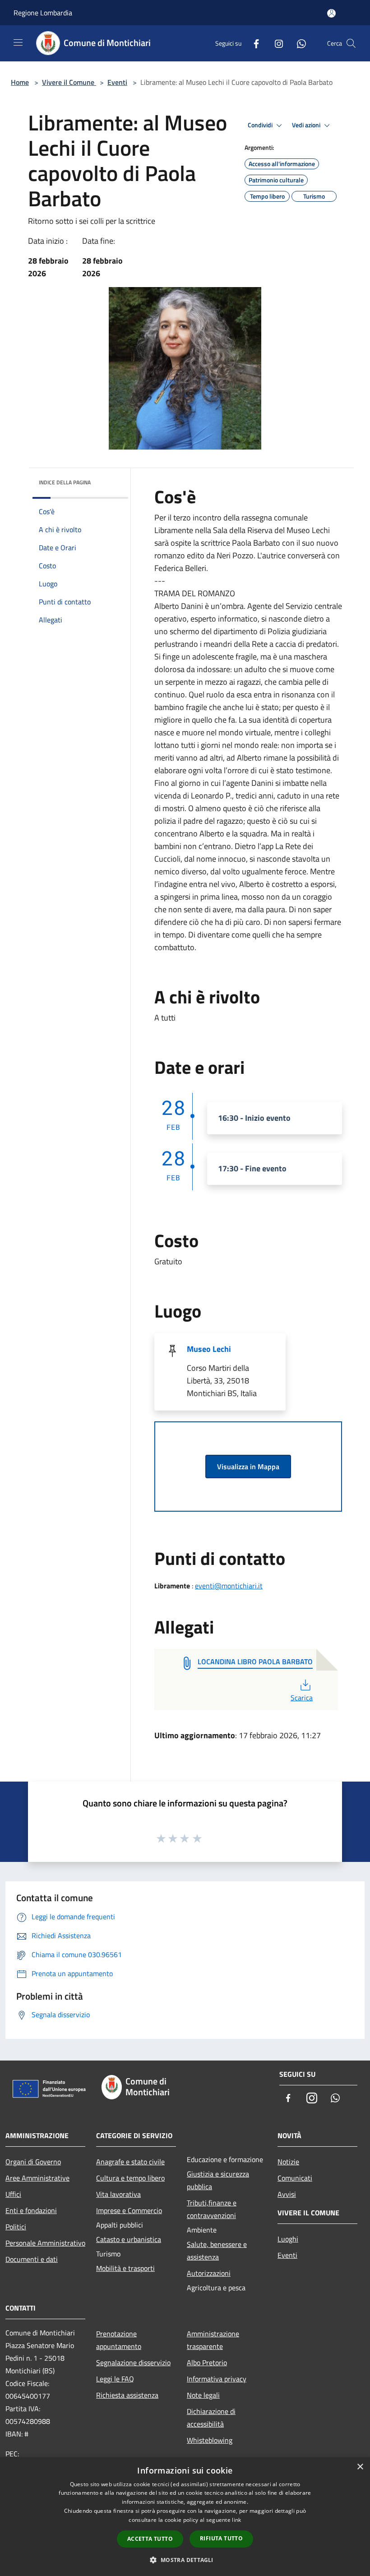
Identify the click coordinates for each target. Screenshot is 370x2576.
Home (20, 82)
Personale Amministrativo (45, 2243)
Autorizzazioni (209, 2273)
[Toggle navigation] (18, 42)
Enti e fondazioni (31, 2210)
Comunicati (295, 2178)
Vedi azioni (307, 125)
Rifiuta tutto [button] (221, 2538)
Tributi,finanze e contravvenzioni (212, 2209)
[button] (185, 2560)
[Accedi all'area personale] (331, 13)
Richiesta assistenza (127, 2395)
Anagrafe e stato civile (130, 2162)
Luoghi (288, 2239)
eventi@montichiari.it (229, 1586)
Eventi (117, 82)
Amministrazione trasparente (213, 2340)
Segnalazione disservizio (133, 2362)
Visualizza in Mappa (248, 1467)
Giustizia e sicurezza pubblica (218, 2180)
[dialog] (185, 2517)
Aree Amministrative (37, 2178)
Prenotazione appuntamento (119, 2340)
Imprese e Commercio (129, 2210)
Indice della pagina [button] (65, 482)
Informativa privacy (217, 2379)
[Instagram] (275, 43)
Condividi (261, 125)
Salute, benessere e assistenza (217, 2251)
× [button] (360, 2467)
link (236, 2520)
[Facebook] (253, 43)
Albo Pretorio (207, 2362)
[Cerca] (351, 43)
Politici (16, 2227)
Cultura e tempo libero (130, 2178)
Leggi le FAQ (115, 2379)
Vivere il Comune (69, 82)
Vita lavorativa (118, 2194)
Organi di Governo (33, 2162)
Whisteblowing (210, 2440)
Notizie (288, 2162)
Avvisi (287, 2194)
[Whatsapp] (298, 43)
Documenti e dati (32, 2259)
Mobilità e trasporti (125, 2268)
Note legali (203, 2395)
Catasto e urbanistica (129, 2239)
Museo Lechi (209, 1349)
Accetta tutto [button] (150, 2539)
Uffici (13, 2194)
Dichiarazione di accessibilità (211, 2418)
